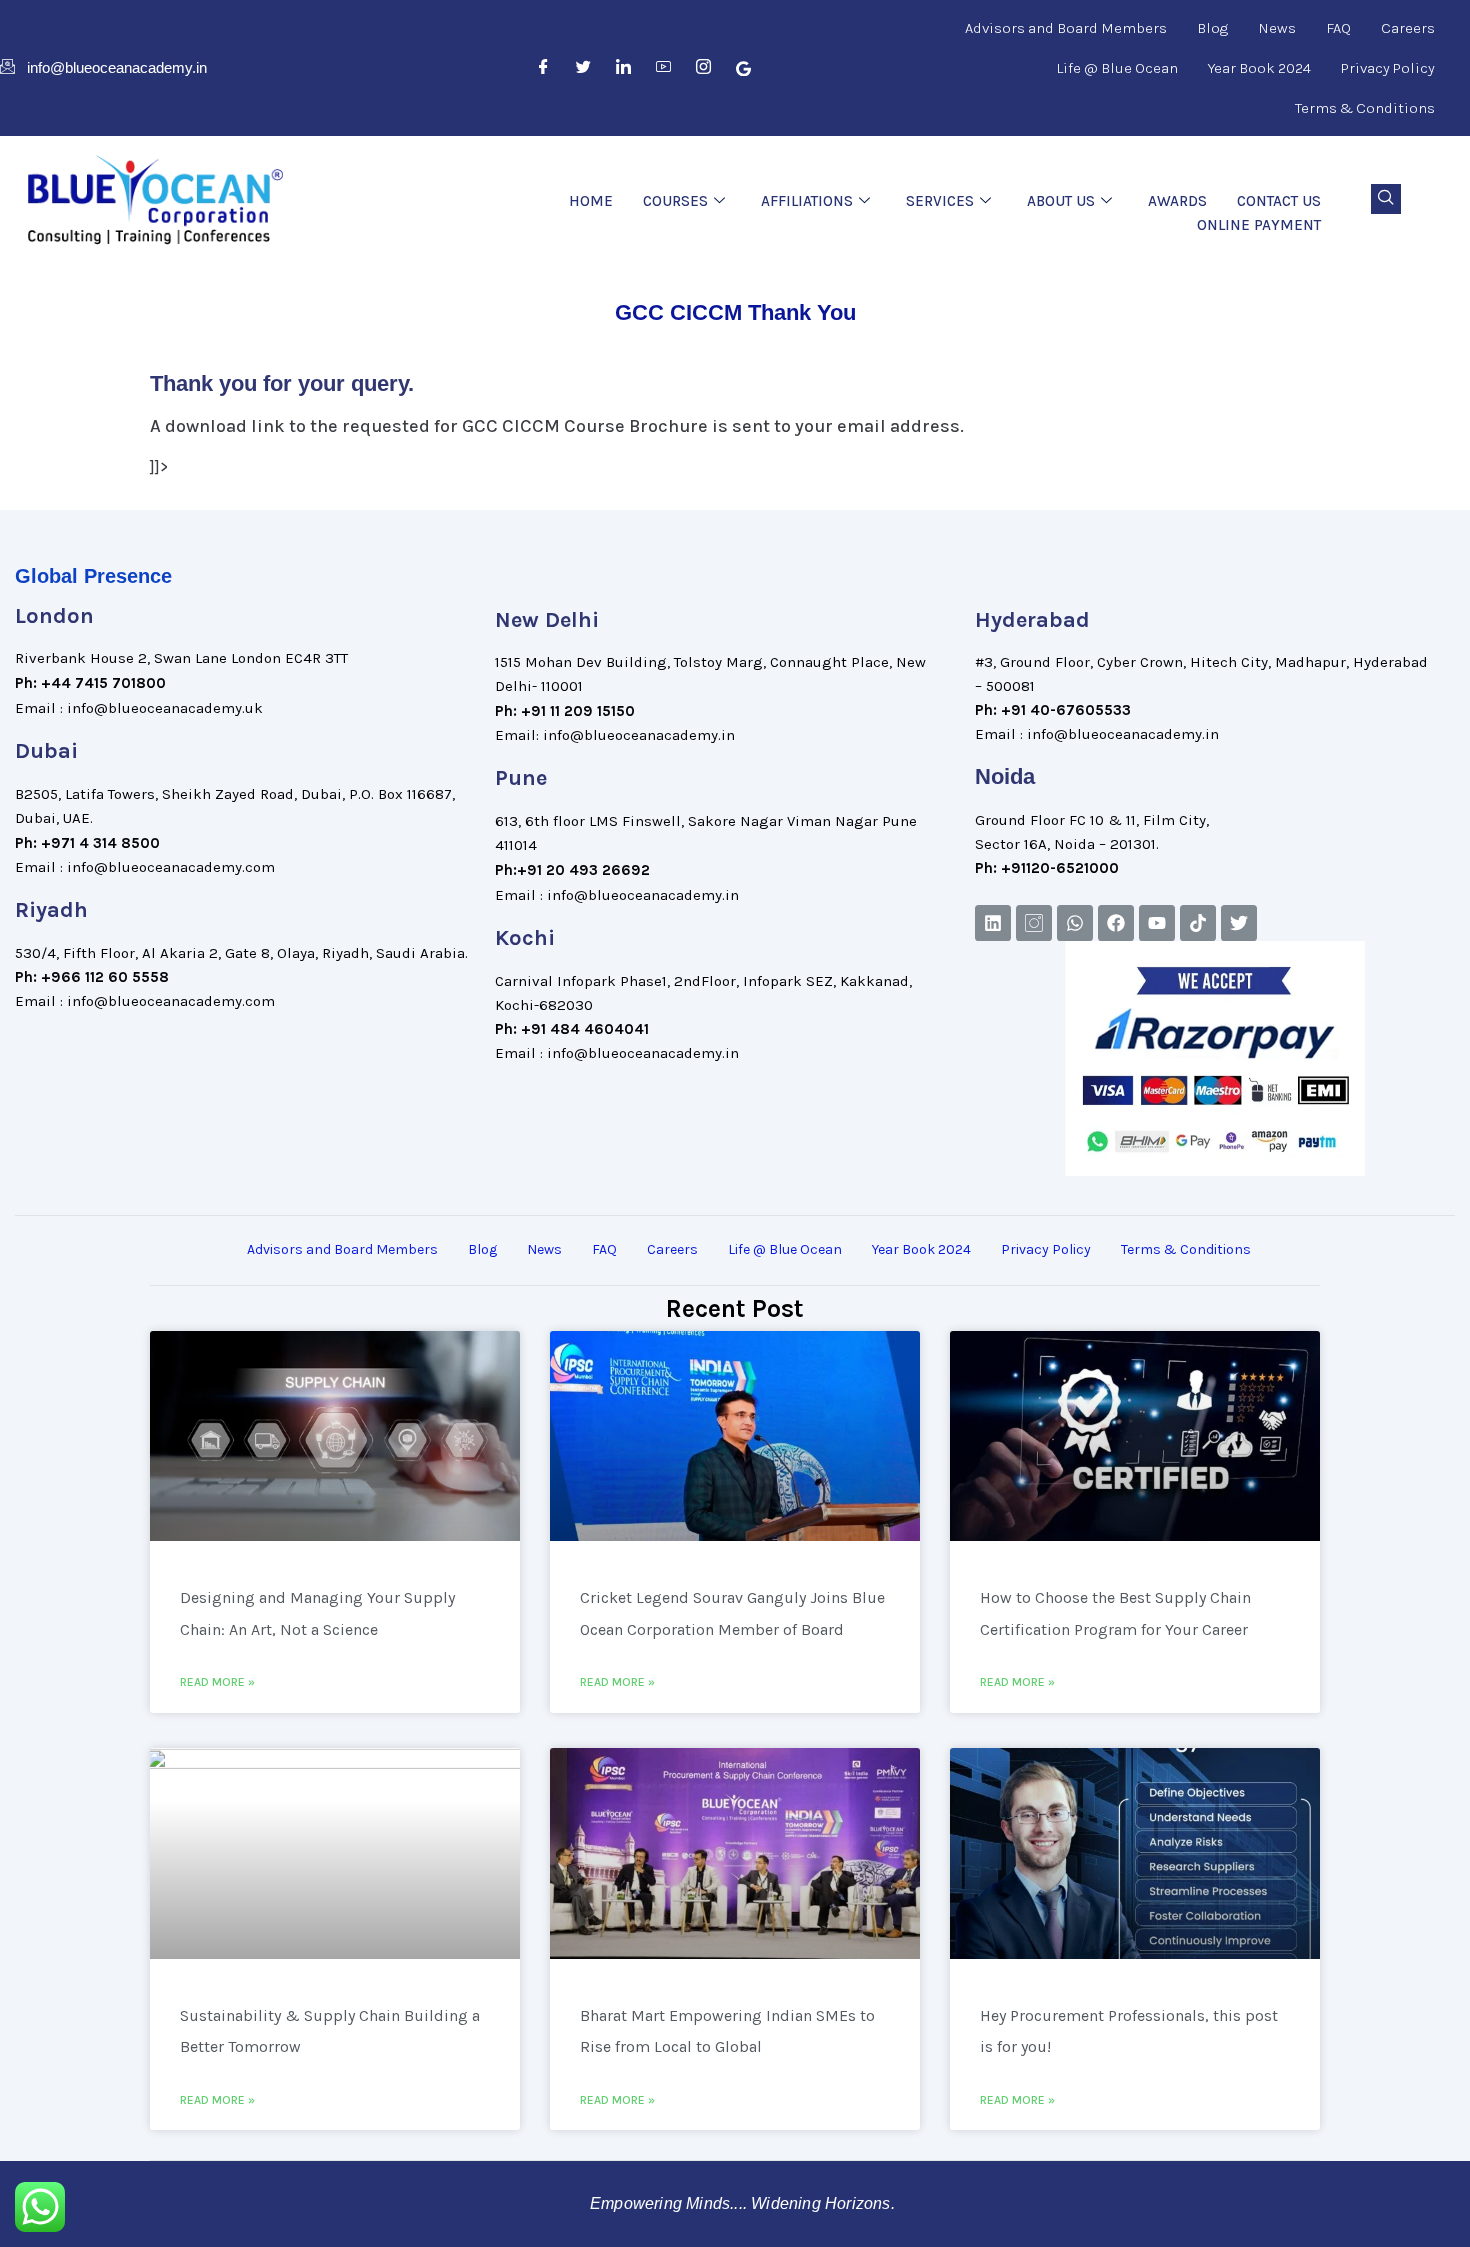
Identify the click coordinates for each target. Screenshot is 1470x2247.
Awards (1177, 201)
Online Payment (1259, 225)
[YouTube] (664, 68)
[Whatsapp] (1075, 923)
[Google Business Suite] (744, 68)
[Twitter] (584, 68)
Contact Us (1279, 201)
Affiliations (807, 201)
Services (940, 201)
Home (591, 201)
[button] (1386, 199)
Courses (675, 201)
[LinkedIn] (624, 68)
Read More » (217, 1682)
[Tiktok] (1198, 923)
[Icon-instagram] (1034, 923)
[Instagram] (704, 68)
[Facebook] (544, 68)
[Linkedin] (993, 923)
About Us (1061, 201)
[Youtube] (1157, 923)
